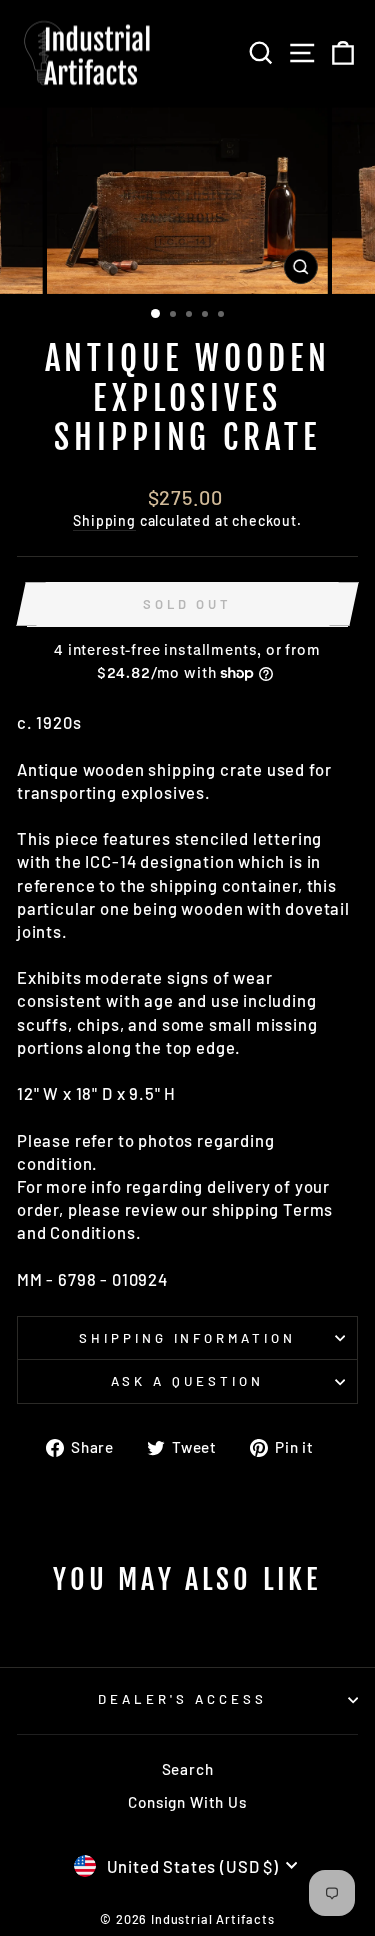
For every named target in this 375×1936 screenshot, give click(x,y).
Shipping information (188, 1338)
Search (188, 1769)
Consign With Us (187, 1802)
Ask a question (187, 1381)
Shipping (104, 520)
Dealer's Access (182, 1699)
